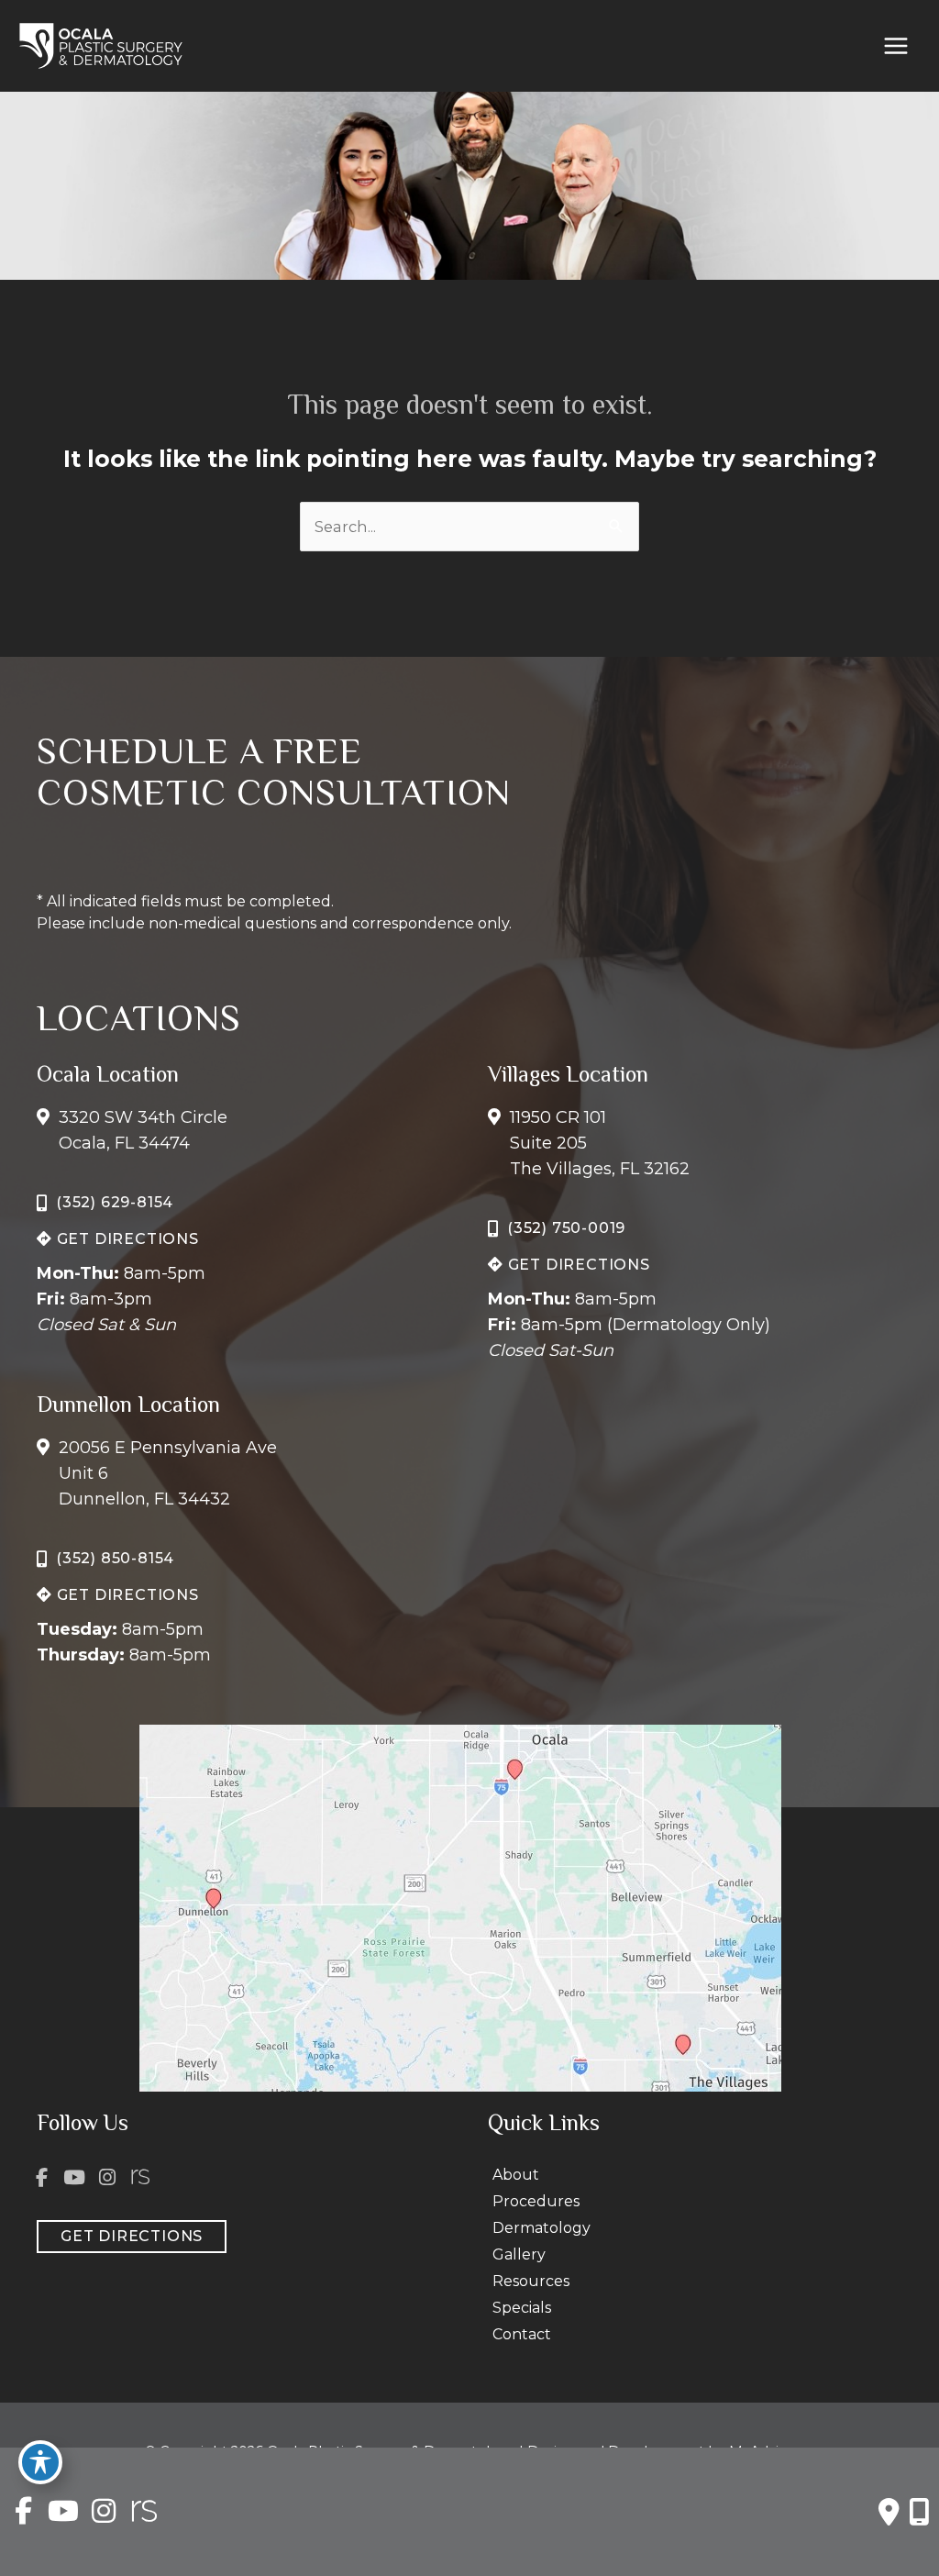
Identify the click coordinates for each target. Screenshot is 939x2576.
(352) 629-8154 (115, 1202)
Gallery (519, 2254)
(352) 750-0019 (566, 1228)
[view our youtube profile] (75, 2177)
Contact (522, 2334)
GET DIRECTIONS (126, 1239)
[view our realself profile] (140, 2177)
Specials (522, 2308)
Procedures (536, 2201)
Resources (531, 2281)
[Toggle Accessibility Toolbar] (40, 2462)
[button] (118, 1238)
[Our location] (919, 2512)
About (516, 2175)
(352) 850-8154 (115, 1558)
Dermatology (541, 2228)
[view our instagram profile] (107, 2177)
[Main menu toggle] (895, 46)
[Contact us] (889, 2512)
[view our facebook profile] (42, 2177)
